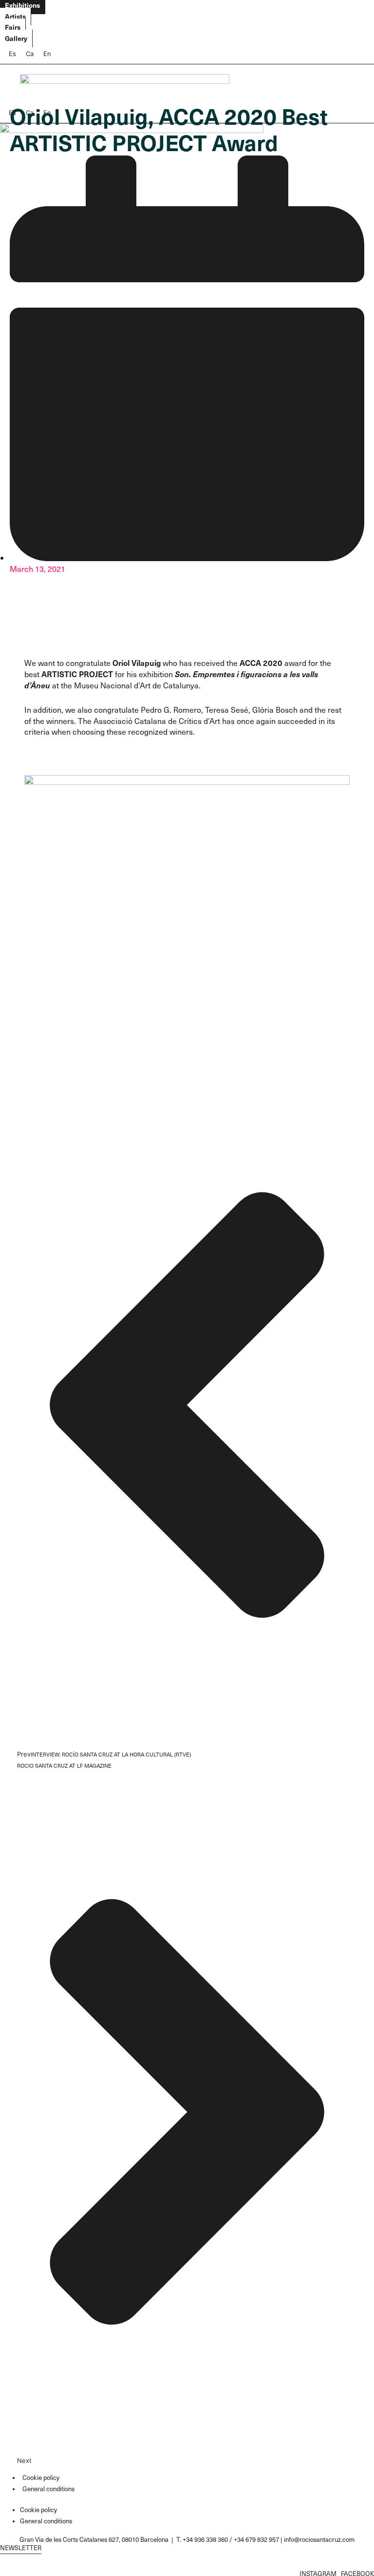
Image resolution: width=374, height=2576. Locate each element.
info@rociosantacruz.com (319, 2539)
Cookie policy (41, 2477)
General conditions (48, 2488)
